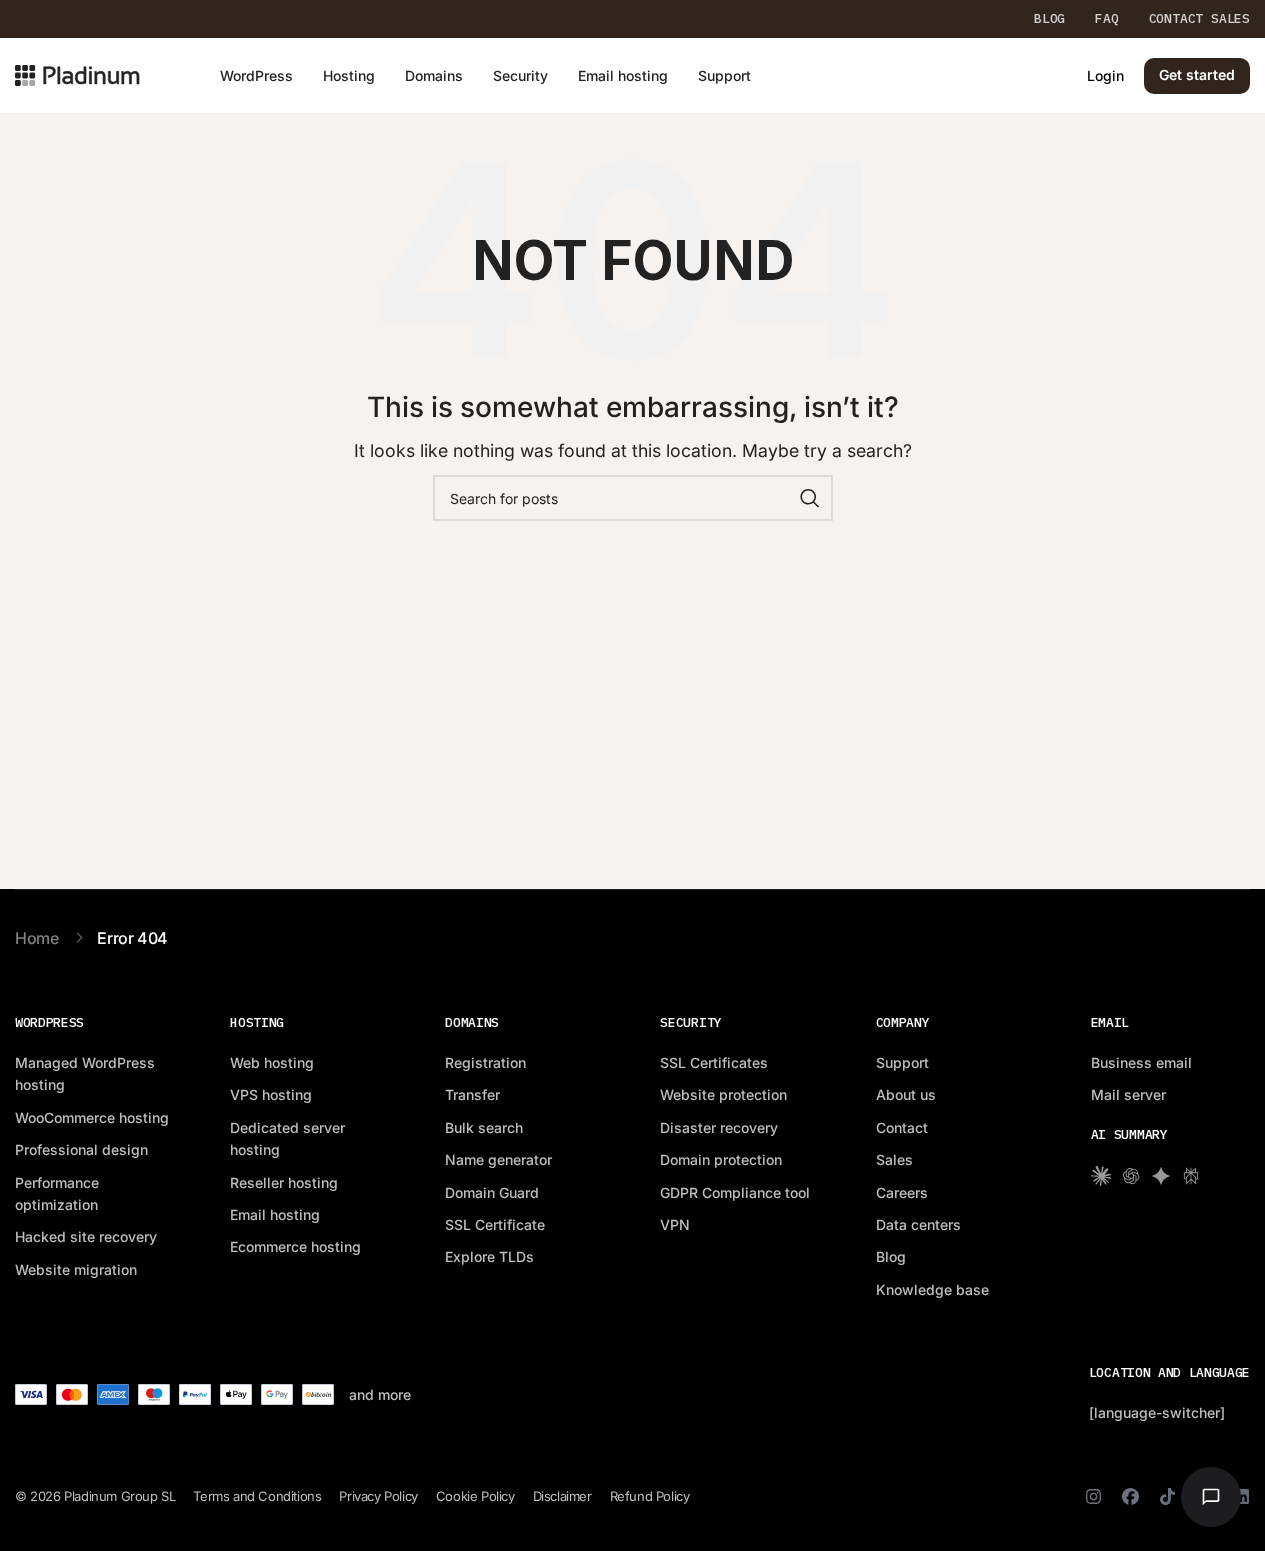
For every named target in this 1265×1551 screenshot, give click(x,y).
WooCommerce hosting (92, 1117)
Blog (891, 1256)
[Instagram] (1093, 1496)
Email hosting (275, 1214)
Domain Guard (492, 1192)
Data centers (918, 1224)
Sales (894, 1159)
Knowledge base (932, 1289)
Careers (902, 1192)
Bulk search (484, 1127)
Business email (1141, 1062)
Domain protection (721, 1159)
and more (380, 1394)
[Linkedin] (1241, 1496)
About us (906, 1094)
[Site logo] (77, 74)
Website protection (723, 1094)
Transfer (472, 1094)
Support (902, 1062)
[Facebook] (1130, 1496)
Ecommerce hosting (295, 1246)
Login (1105, 76)
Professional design (81, 1149)
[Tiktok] (1167, 1496)
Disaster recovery (719, 1127)
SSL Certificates (714, 1062)
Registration (485, 1062)
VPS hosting (271, 1094)
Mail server (1128, 1094)
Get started (1197, 74)
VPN (675, 1224)
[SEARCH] (810, 498)
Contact (902, 1127)
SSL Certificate (495, 1224)
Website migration (76, 1269)
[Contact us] (1211, 1497)
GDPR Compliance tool (735, 1192)
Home (36, 938)
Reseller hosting (284, 1182)
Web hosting (272, 1062)
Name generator (498, 1159)
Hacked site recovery (86, 1236)
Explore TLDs (489, 1256)
